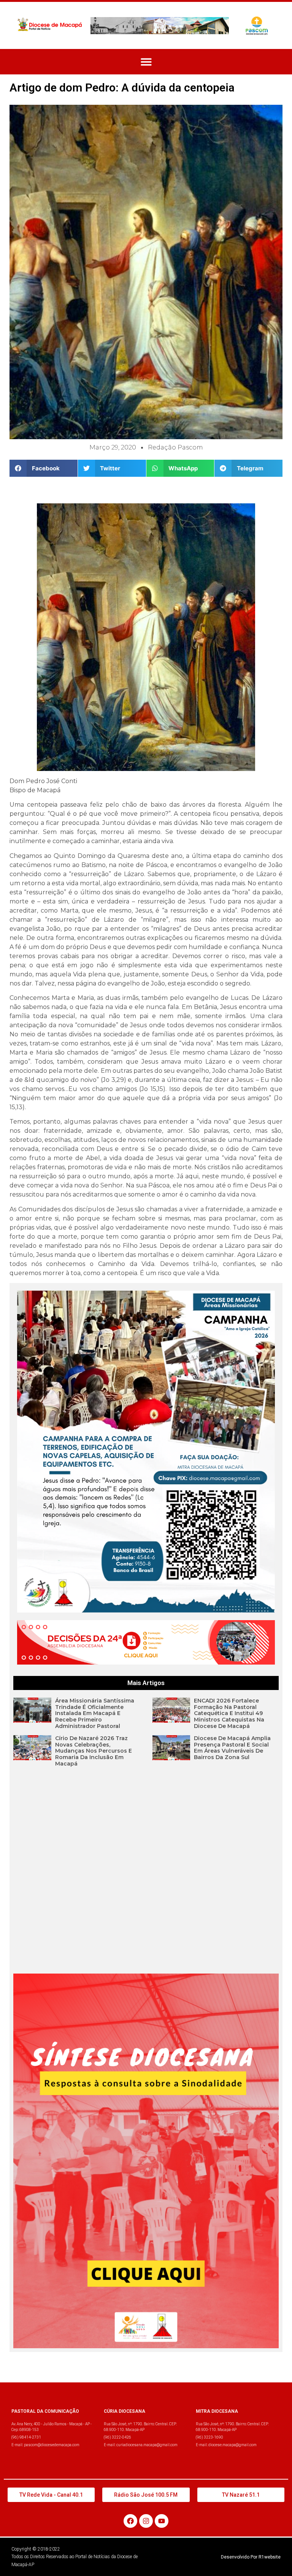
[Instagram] (146, 2521)
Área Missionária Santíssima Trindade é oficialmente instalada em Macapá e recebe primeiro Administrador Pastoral (95, 1713)
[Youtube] (162, 2521)
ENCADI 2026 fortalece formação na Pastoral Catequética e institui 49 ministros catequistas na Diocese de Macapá (229, 1713)
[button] (146, 62)
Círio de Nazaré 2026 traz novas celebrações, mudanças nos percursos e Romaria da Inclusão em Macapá (94, 1751)
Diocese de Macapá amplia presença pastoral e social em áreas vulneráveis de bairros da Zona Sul (232, 1748)
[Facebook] (130, 2521)
